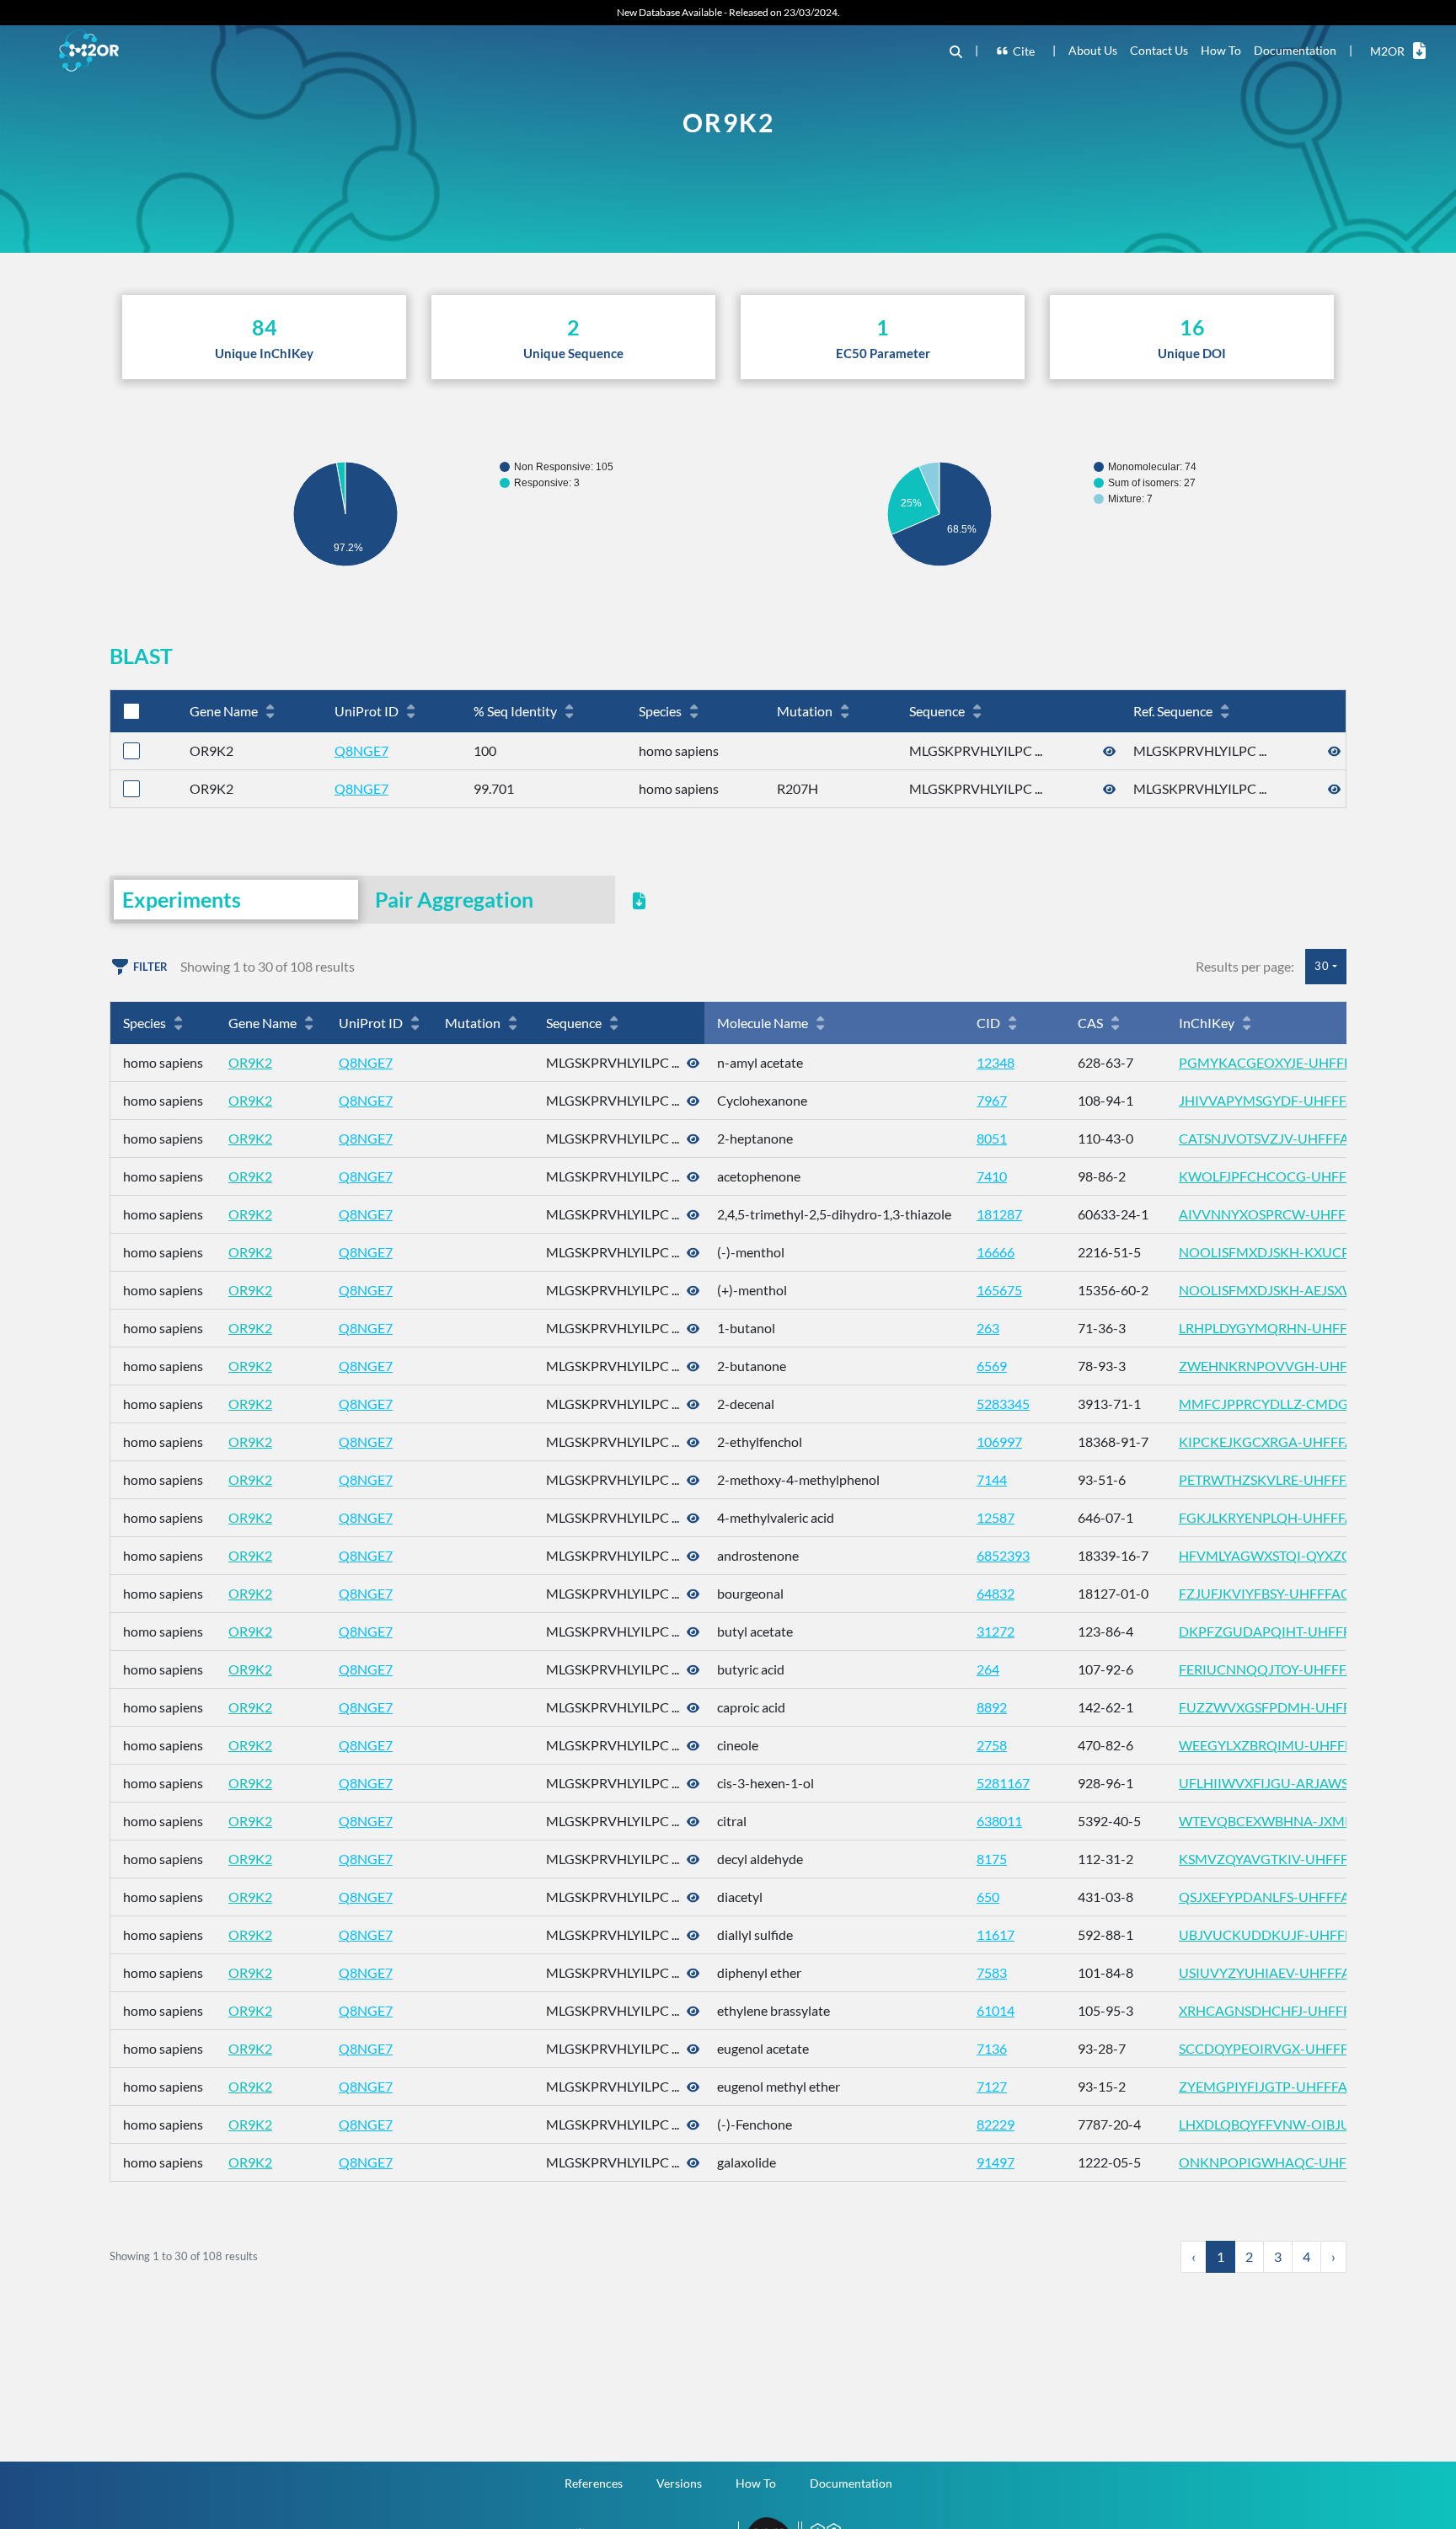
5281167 (1003, 1783)
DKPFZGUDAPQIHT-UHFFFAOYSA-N (1294, 1631)
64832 (996, 1593)
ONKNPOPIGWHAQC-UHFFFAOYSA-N (1299, 2162)
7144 (992, 1479)
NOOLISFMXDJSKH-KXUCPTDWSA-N (1295, 1252)
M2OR (1387, 51)
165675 (999, 1290)
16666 (996, 1252)
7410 (992, 1176)
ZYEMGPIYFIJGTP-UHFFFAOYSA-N (1288, 2086)
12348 (996, 1062)
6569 (992, 1366)
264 (988, 1669)
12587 (996, 1517)
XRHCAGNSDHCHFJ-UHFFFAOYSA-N (1294, 2010)
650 (988, 1897)
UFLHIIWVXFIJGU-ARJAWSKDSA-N (1289, 1783)
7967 (992, 1100)
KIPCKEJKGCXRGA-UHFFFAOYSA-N (1291, 1441)
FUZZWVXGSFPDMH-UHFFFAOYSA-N (1298, 1707)
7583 (992, 1972)
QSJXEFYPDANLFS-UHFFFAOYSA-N (1289, 1897)
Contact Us (1159, 50)
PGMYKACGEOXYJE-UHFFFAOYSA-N (1294, 1062)
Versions (679, 2483)
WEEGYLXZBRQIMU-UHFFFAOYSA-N (1295, 1745)
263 (988, 1328)
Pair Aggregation (454, 899)
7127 (992, 2086)
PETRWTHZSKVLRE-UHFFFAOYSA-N (1292, 1479)
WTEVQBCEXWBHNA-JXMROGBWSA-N (1303, 1821)
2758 (992, 1745)
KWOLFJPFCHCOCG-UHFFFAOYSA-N (1295, 1176)
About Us (1093, 50)
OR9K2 (250, 1062)
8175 (992, 1859)
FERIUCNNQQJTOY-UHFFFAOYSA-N (1292, 1669)
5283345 (1003, 1404)
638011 (999, 1821)
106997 (999, 1441)
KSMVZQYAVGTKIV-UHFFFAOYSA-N (1293, 1859)
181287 (999, 1214)
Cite (1024, 51)
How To (1221, 50)
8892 (992, 1707)
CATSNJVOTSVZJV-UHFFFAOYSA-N (1289, 1138)
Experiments (182, 899)
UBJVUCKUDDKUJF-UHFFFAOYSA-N (1295, 1934)
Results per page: (1245, 966)
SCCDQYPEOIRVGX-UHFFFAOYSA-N (1293, 2048)
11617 (996, 1934)
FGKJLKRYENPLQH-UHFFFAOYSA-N (1291, 1517)
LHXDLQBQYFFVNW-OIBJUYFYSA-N (1293, 2124)
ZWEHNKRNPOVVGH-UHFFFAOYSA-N (1300, 1366)
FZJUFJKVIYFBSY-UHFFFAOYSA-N (1285, 1593)
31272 (996, 1631)
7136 (992, 2048)
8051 (992, 1138)
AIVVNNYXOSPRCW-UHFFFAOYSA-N (1295, 1214)
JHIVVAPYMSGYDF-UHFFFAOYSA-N (1292, 1100)
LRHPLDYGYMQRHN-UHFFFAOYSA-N (1296, 1328)
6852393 (1003, 1555)
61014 (996, 2010)
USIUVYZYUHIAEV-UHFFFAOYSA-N (1290, 1972)
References (594, 2483)
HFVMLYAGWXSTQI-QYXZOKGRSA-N (1295, 1555)
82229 (996, 2124)
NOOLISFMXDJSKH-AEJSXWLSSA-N (1290, 1290)
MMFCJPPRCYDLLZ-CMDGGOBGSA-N (1299, 1404)
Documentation (1295, 50)
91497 (996, 2162)
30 (1322, 966)
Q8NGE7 (361, 750)
